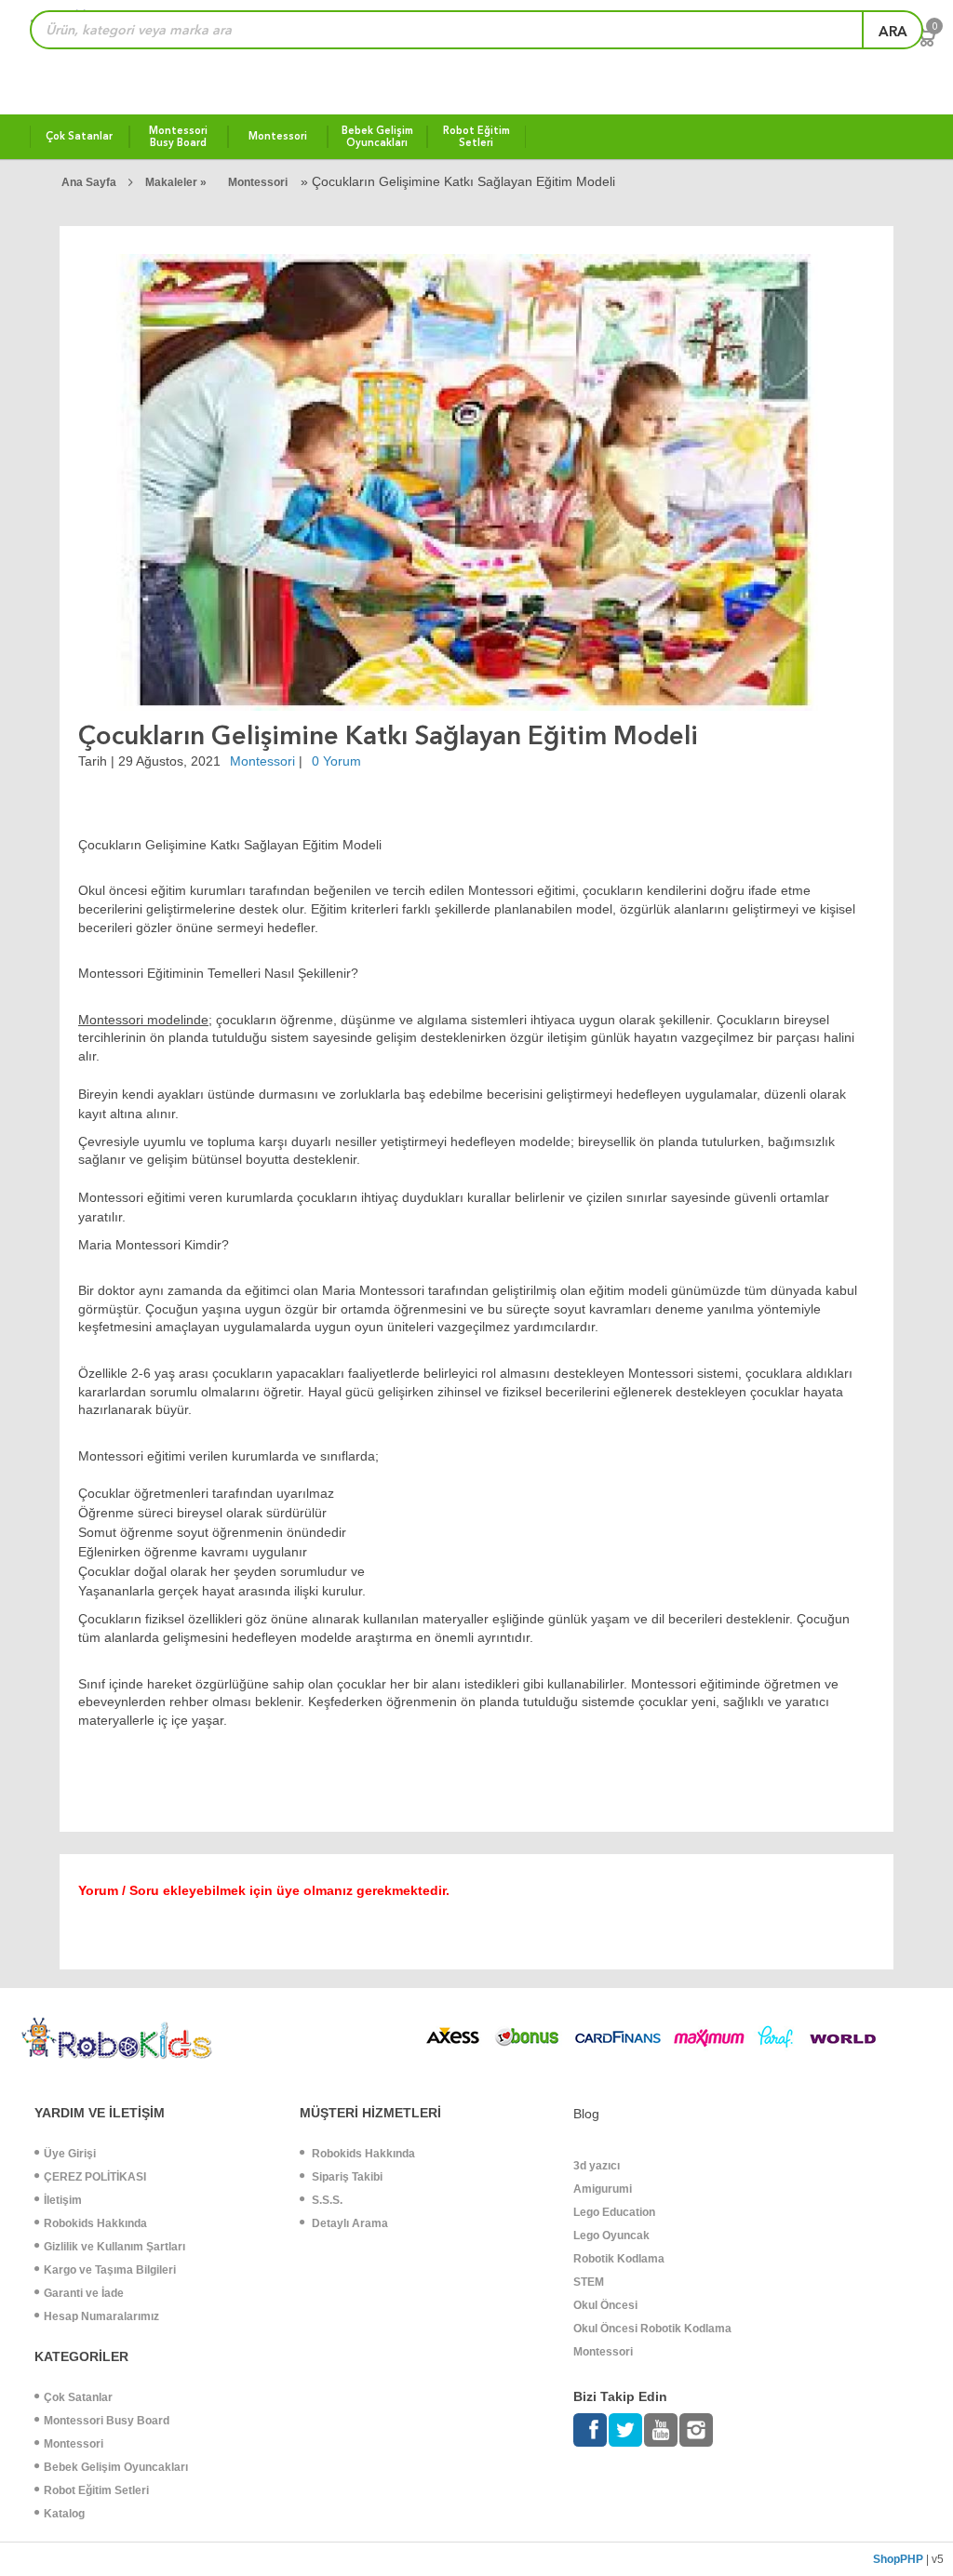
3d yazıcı (597, 2166)
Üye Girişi (70, 2154)
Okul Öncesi (605, 2305)
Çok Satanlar (78, 2397)
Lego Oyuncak (611, 2236)
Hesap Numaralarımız (101, 2316)
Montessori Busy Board (107, 2421)
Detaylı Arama (349, 2223)
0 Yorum (336, 761)
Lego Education (614, 2212)
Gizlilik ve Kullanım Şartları (114, 2247)
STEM (589, 2282)
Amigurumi (603, 2189)
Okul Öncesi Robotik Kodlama (652, 2329)
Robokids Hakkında (95, 2223)
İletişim (63, 2200)
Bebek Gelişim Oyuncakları (116, 2467)
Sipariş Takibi (346, 2177)
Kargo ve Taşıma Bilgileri (110, 2270)
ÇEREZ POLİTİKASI (95, 2177)
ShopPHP (898, 2559)
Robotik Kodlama (619, 2259)
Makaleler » (177, 182)
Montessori (258, 182)
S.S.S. (326, 2200)
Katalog (64, 2514)
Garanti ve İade (84, 2293)
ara (893, 32)
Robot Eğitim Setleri (96, 2490)
